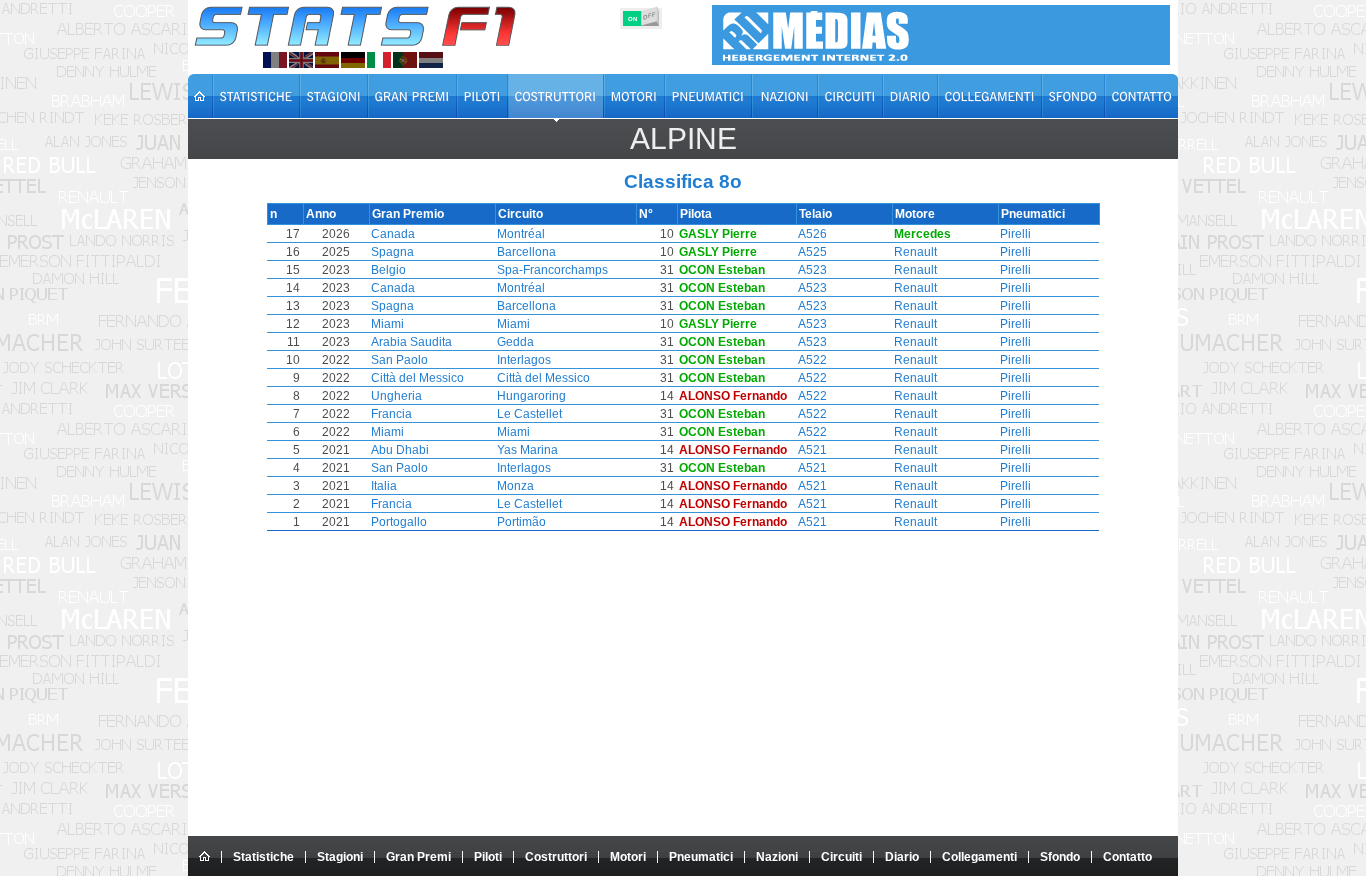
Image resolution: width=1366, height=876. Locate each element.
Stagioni (340, 857)
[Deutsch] (353, 60)
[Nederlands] (431, 60)
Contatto (1127, 857)
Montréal (521, 234)
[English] (301, 60)
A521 (812, 450)
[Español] (327, 60)
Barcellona (526, 252)
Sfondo (1060, 857)
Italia (384, 486)
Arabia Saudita (411, 342)
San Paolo (399, 360)
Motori (628, 857)
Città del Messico (417, 378)
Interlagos (524, 360)
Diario (902, 857)
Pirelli (1015, 234)
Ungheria (396, 396)
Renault (915, 252)
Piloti (488, 857)
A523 (812, 270)
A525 (812, 252)
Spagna (392, 252)
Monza (515, 486)
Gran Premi (418, 857)
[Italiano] (379, 60)
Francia (391, 414)
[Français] (275, 60)
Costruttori (556, 857)
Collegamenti (979, 857)
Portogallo (399, 522)
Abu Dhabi (400, 450)
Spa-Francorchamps (552, 270)
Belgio (388, 270)
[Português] (405, 60)
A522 (812, 360)
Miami (387, 324)
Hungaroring (531, 396)
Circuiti (841, 857)
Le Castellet (529, 414)
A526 (812, 234)
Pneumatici (701, 857)
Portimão (521, 522)
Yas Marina (527, 450)
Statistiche (263, 857)
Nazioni (777, 857)
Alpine (683, 138)
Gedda (515, 342)
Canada (393, 234)
